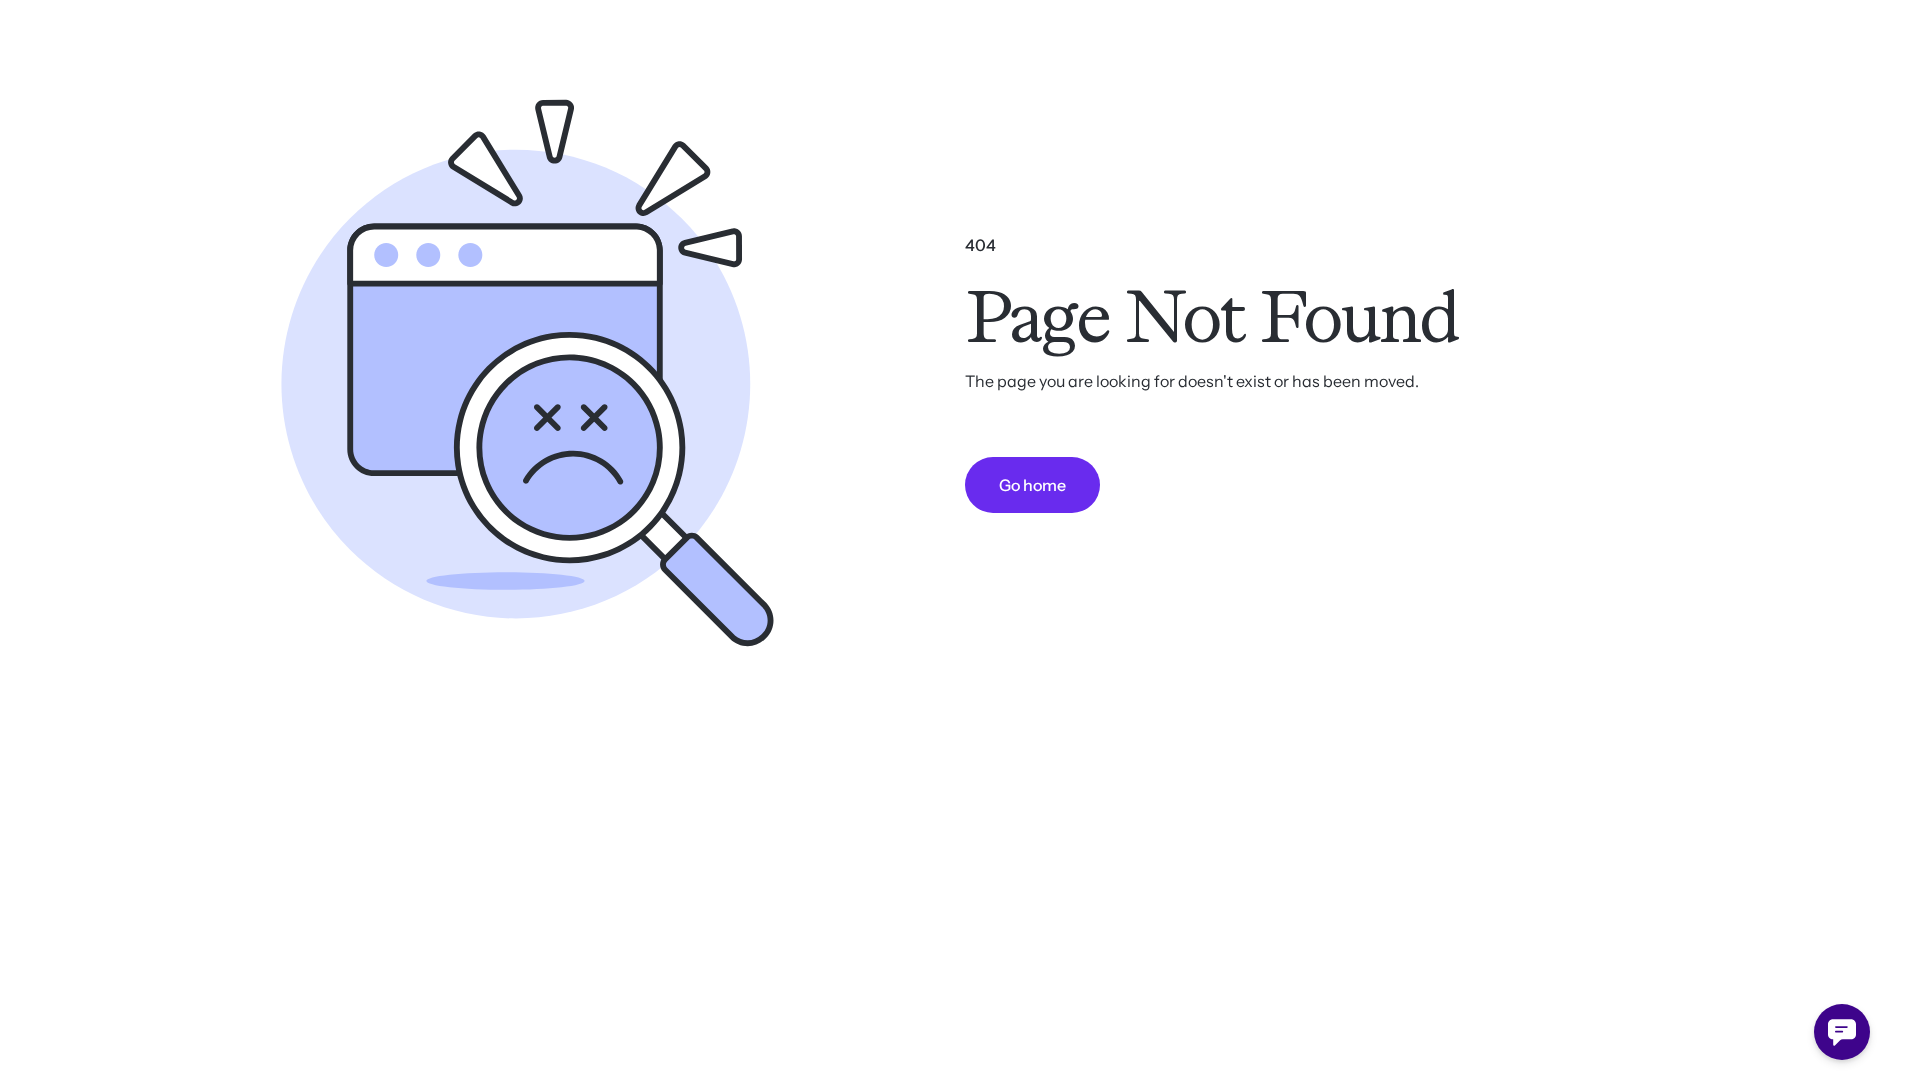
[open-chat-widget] (1842, 1032)
